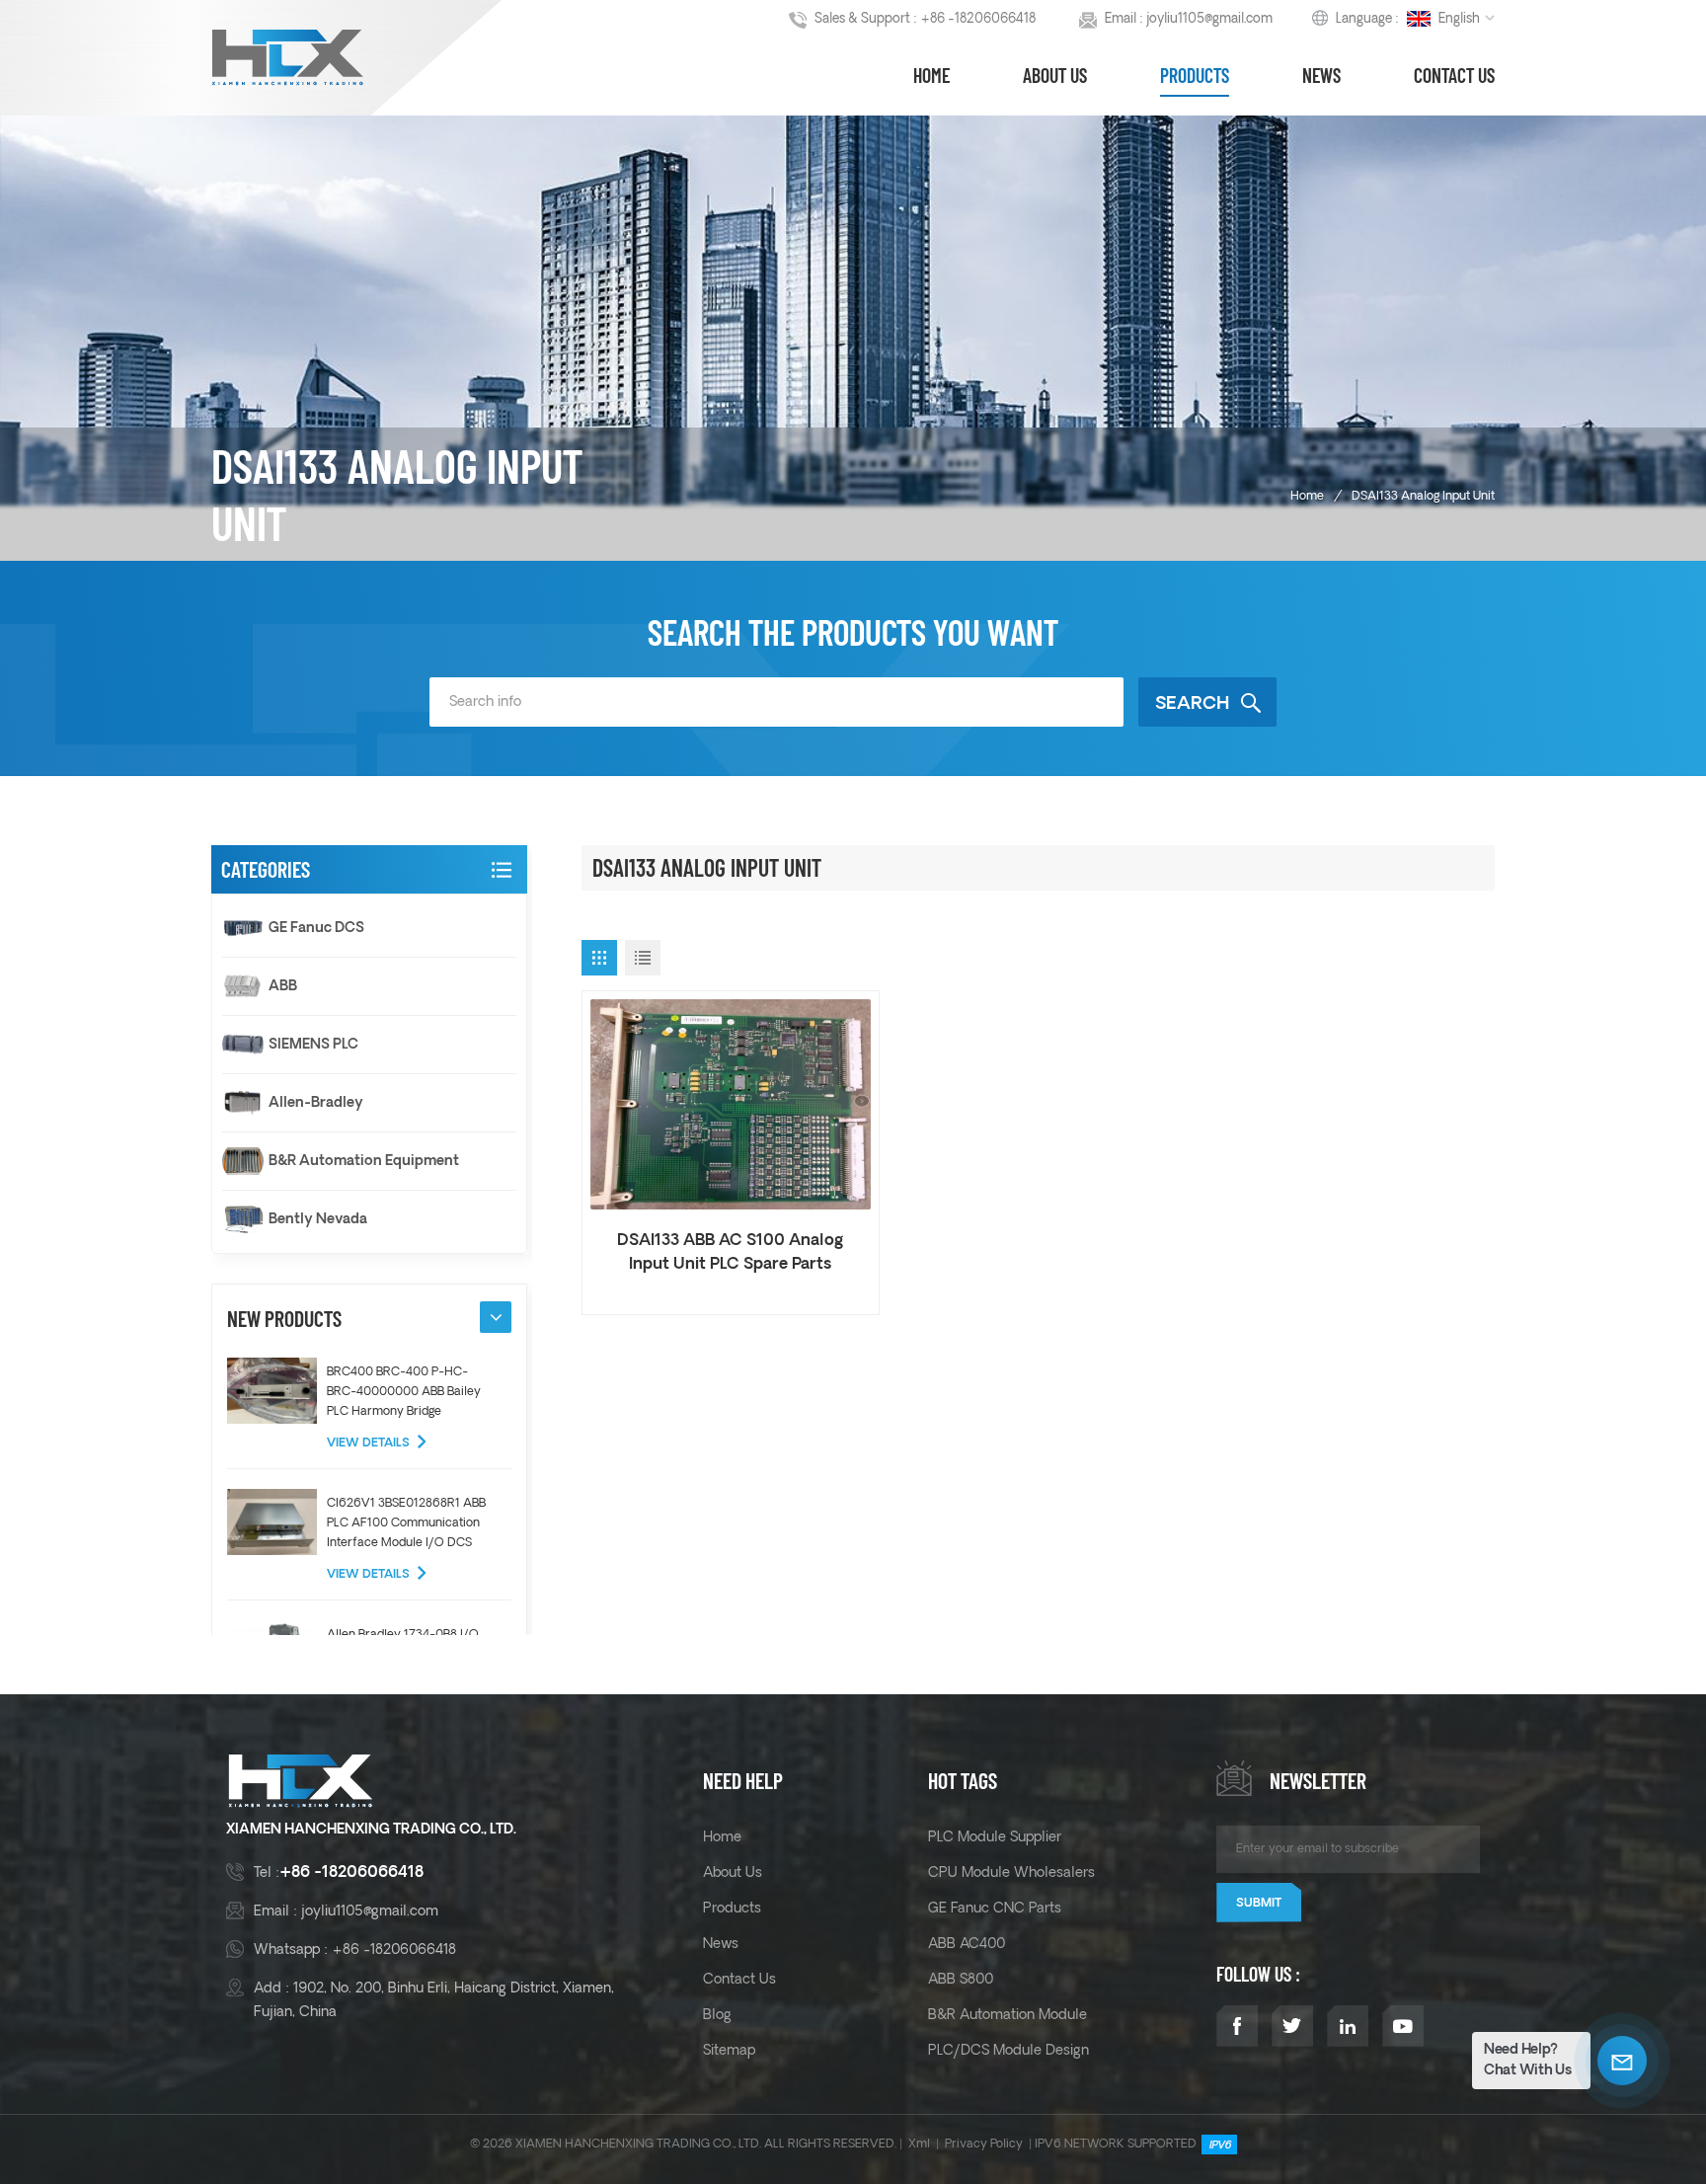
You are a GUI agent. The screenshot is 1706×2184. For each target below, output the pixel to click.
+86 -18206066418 (978, 19)
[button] (496, 1317)
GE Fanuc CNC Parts (995, 1909)
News (1321, 75)
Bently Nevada (318, 1219)
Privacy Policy (984, 2144)
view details (368, 1443)
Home (931, 75)
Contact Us (1454, 75)
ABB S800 (961, 1980)
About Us (1055, 75)
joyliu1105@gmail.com (1209, 19)
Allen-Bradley (316, 1103)
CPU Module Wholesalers (1011, 1873)
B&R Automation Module (1008, 2015)
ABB (283, 986)
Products (1195, 75)
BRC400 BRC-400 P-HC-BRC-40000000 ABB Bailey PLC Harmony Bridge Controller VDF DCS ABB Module (404, 1393)
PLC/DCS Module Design (1008, 2051)
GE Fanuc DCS (316, 928)
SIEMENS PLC (313, 1045)
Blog (717, 2015)
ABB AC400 (967, 1944)
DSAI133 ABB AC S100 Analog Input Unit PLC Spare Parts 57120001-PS (730, 1254)
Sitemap (729, 2051)
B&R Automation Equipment (364, 1161)
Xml (919, 2144)
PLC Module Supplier (995, 1837)
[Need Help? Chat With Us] (1622, 2061)
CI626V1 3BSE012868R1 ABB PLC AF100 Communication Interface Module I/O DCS (406, 1523)
